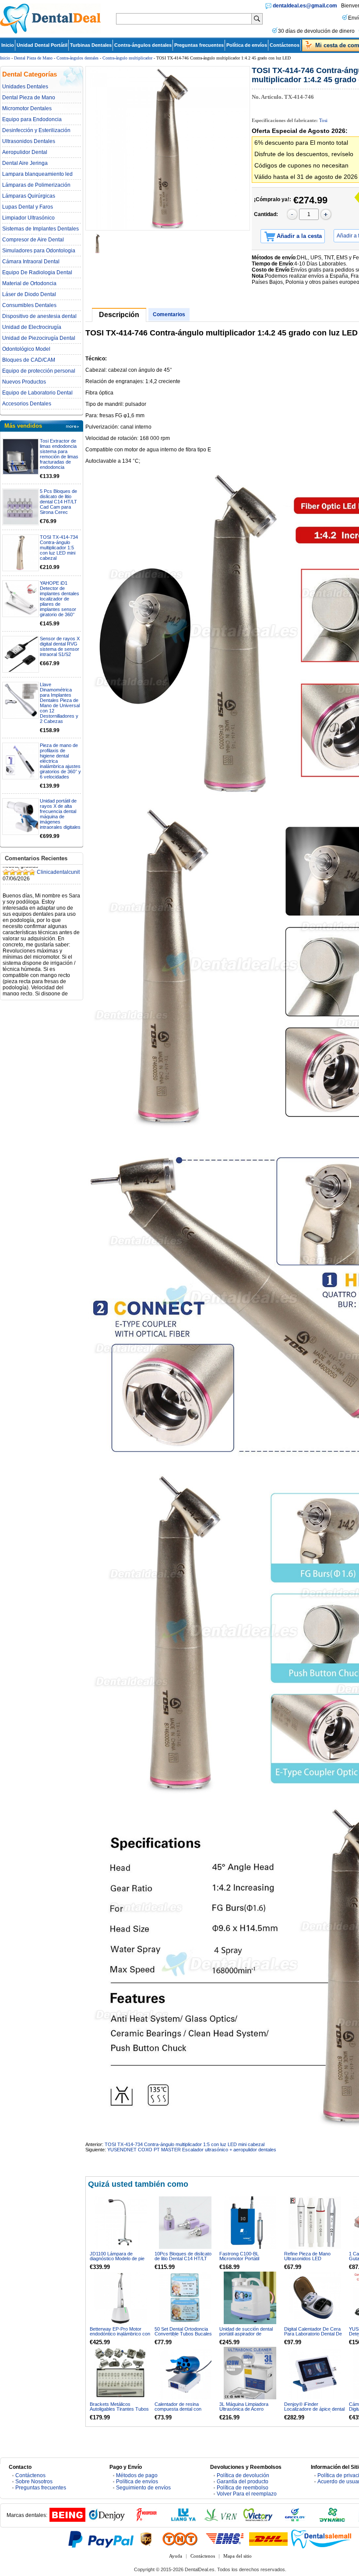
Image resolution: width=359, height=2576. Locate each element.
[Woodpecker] (146, 2520)
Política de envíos (247, 45)
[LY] (183, 2520)
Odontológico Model (26, 349)
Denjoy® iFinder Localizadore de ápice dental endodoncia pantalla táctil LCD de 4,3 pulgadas (314, 2411)
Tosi (323, 120)
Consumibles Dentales (29, 305)
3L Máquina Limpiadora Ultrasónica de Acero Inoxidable (244, 2409)
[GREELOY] (295, 2520)
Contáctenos (285, 45)
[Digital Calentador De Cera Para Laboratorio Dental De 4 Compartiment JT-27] (315, 2298)
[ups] (146, 2539)
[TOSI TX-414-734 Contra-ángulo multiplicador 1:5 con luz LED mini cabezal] (21, 553)
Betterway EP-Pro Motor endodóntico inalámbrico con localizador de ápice (120, 2334)
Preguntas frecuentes (199, 45)
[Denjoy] (107, 2520)
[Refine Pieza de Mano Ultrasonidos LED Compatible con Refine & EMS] (315, 2223)
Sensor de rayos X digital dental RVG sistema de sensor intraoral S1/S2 (60, 646)
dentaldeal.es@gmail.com (305, 6)
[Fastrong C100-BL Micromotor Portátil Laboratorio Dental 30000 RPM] (250, 2223)
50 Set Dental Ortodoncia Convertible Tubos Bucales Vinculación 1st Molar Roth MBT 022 (183, 2336)
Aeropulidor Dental (25, 152)
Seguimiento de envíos (143, 2488)
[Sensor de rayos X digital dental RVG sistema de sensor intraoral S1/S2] (21, 654)
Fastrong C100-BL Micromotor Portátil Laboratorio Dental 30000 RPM (246, 2261)
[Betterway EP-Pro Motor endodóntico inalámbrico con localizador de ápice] (120, 2298)
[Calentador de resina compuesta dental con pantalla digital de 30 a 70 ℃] (185, 2373)
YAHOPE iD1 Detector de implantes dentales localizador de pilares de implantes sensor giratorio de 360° (60, 599)
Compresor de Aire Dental (33, 240)
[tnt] (180, 2539)
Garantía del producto (243, 2482)
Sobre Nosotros (34, 2482)
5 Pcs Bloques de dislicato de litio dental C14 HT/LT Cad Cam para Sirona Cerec (58, 502)
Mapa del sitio (238, 2556)
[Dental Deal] (50, 32)
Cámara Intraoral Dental (31, 262)
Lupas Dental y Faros (28, 207)
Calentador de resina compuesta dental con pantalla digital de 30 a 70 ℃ (184, 2409)
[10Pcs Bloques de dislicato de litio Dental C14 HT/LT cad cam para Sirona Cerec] (185, 2223)
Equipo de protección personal (39, 371)
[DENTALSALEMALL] (322, 2539)
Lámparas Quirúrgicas (29, 196)
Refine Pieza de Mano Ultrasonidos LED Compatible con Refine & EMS (310, 2261)
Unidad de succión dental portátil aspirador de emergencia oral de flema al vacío (248, 2336)
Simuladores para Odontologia (39, 251)
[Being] (67, 2520)
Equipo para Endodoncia (32, 119)
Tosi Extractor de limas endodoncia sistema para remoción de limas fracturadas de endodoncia (59, 454)
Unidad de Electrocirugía (32, 327)
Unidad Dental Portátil (42, 45)
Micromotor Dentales (27, 108)
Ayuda (176, 2556)
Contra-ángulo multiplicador (127, 58)
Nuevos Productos (24, 382)
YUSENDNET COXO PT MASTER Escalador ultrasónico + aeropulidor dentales (192, 2150)
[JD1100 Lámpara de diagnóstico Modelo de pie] (120, 2223)
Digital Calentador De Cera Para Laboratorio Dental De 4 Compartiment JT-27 (313, 2334)
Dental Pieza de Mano (33, 58)
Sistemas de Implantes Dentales (40, 229)
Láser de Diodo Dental (29, 294)
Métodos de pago (137, 2475)
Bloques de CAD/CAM (29, 360)
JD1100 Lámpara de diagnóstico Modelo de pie (117, 2256)
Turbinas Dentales (91, 45)
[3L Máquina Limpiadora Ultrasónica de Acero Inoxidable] (250, 2373)
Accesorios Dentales (27, 404)
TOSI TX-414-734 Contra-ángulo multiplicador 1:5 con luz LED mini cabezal (59, 548)
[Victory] (258, 2520)
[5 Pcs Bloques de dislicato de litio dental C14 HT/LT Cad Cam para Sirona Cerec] (21, 507)
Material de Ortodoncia (29, 283)
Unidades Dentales (25, 87)
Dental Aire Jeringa (25, 163)
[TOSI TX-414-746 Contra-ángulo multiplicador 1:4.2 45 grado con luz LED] (168, 148)
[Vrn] (221, 2520)
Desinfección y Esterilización (36, 130)
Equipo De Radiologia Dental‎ (37, 272)
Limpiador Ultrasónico (28, 218)
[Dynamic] (332, 2520)
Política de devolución (243, 2475)
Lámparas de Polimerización (36, 185)
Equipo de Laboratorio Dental (37, 393)
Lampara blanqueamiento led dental (37, 174)
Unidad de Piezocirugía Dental (39, 338)
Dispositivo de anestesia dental (39, 316)
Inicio (8, 45)
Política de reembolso (243, 2488)
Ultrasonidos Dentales (29, 141)
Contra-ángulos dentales (143, 45)
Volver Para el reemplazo (247, 2494)
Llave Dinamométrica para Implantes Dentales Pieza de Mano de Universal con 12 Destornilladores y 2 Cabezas (60, 703)
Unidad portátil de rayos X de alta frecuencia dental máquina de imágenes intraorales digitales (60, 814)
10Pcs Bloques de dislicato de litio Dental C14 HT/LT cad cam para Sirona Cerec (184, 2258)
